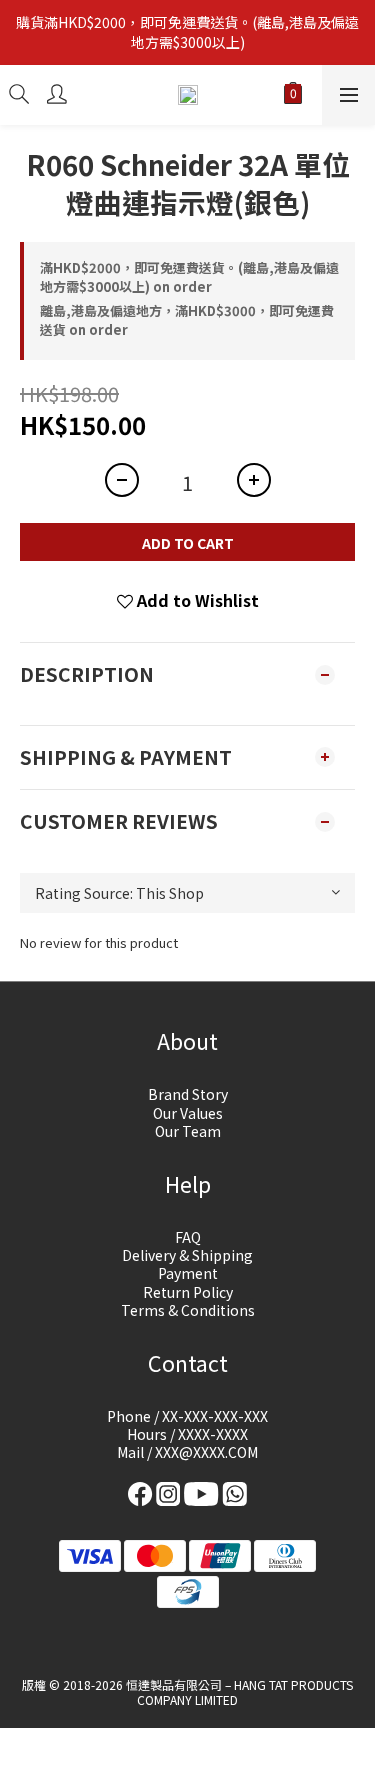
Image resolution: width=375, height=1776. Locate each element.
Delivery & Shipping (187, 1255)
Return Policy (188, 1292)
